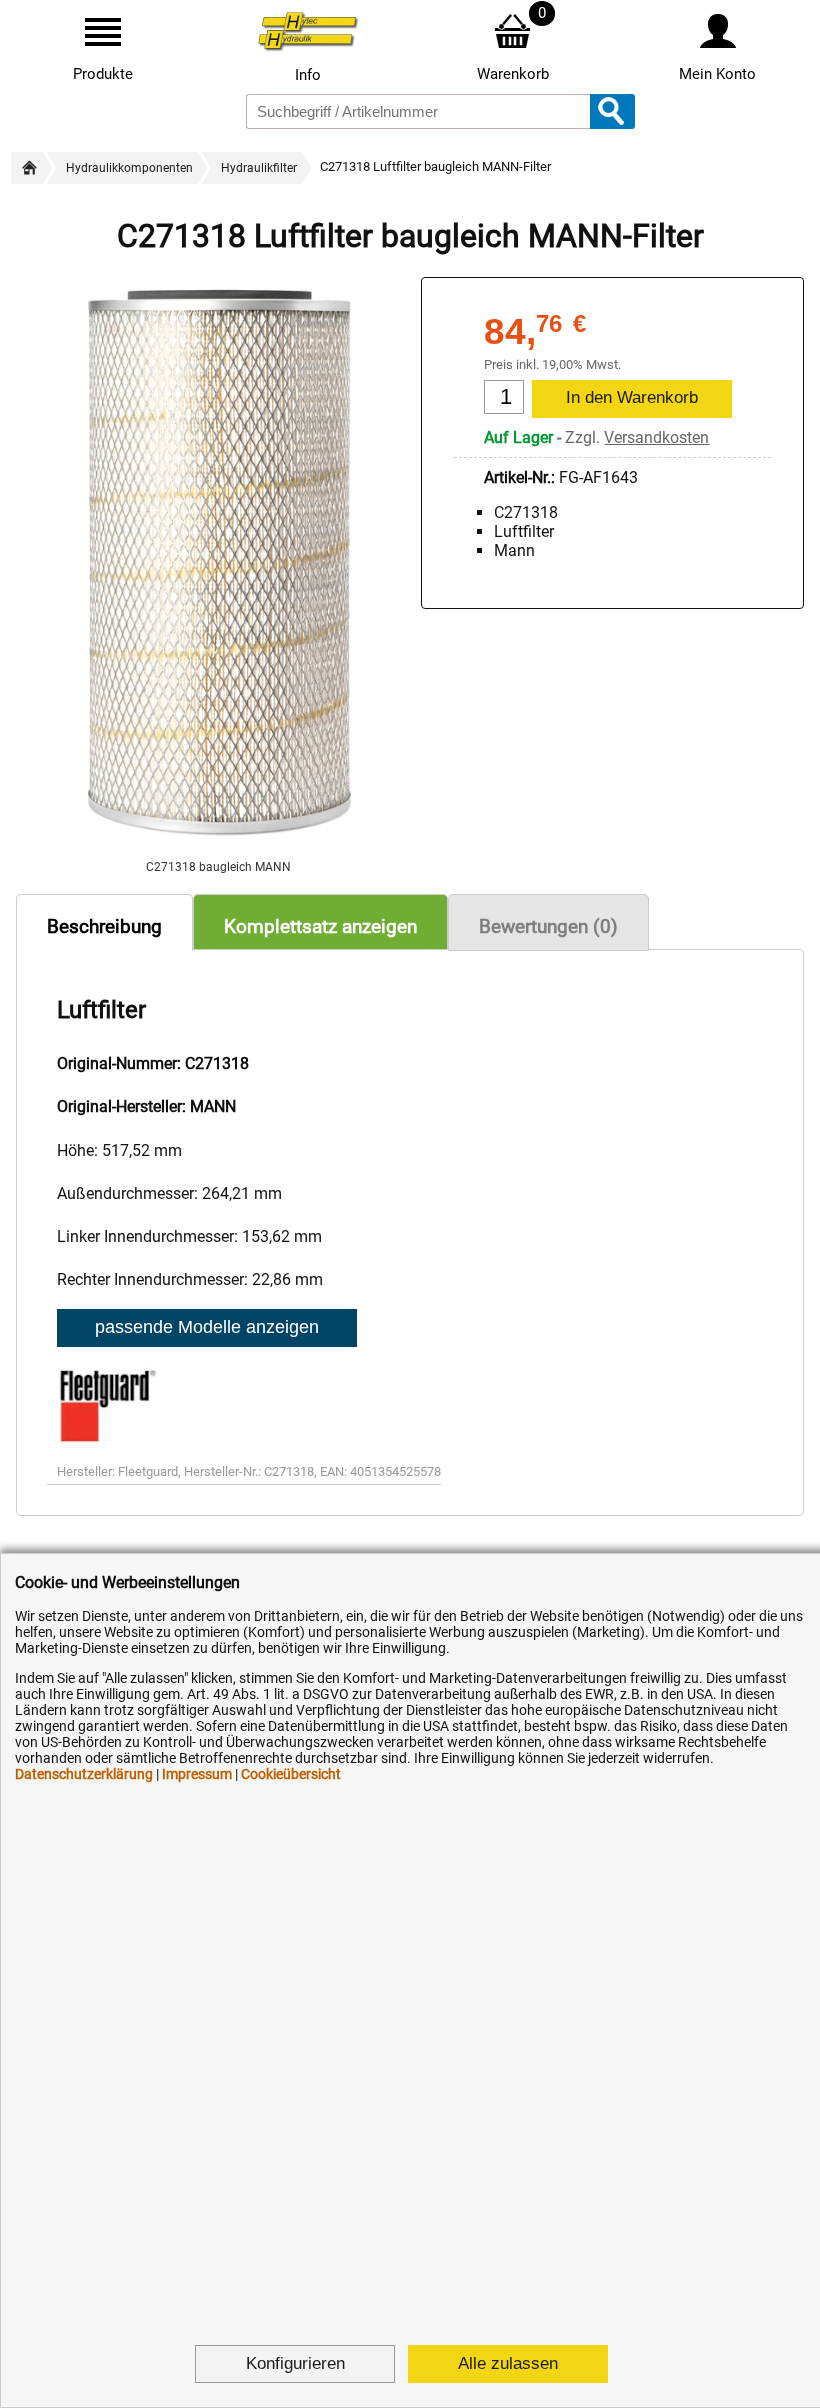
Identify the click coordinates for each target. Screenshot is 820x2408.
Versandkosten (656, 437)
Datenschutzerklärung (84, 1774)
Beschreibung (104, 926)
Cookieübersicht (291, 1774)
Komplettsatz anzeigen (320, 926)
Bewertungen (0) (548, 926)
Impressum (197, 1774)
